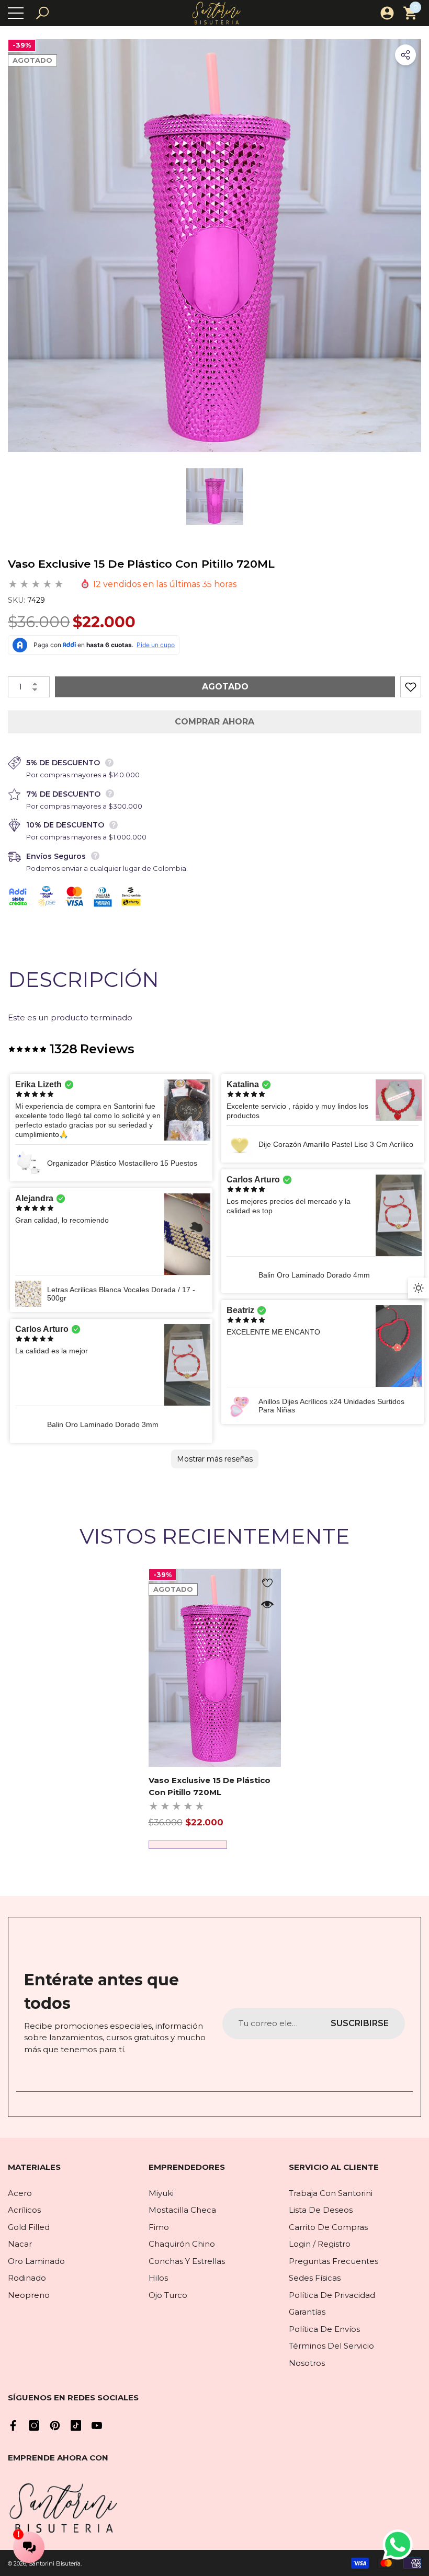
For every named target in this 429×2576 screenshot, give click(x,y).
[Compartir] (405, 55)
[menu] (16, 13)
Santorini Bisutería (55, 2563)
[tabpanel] (215, 1709)
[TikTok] (76, 2425)
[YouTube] (97, 2425)
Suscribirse (360, 2023)
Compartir (405, 55)
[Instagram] (34, 2425)
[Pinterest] (55, 2425)
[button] (42, 13)
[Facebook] (13, 2425)
